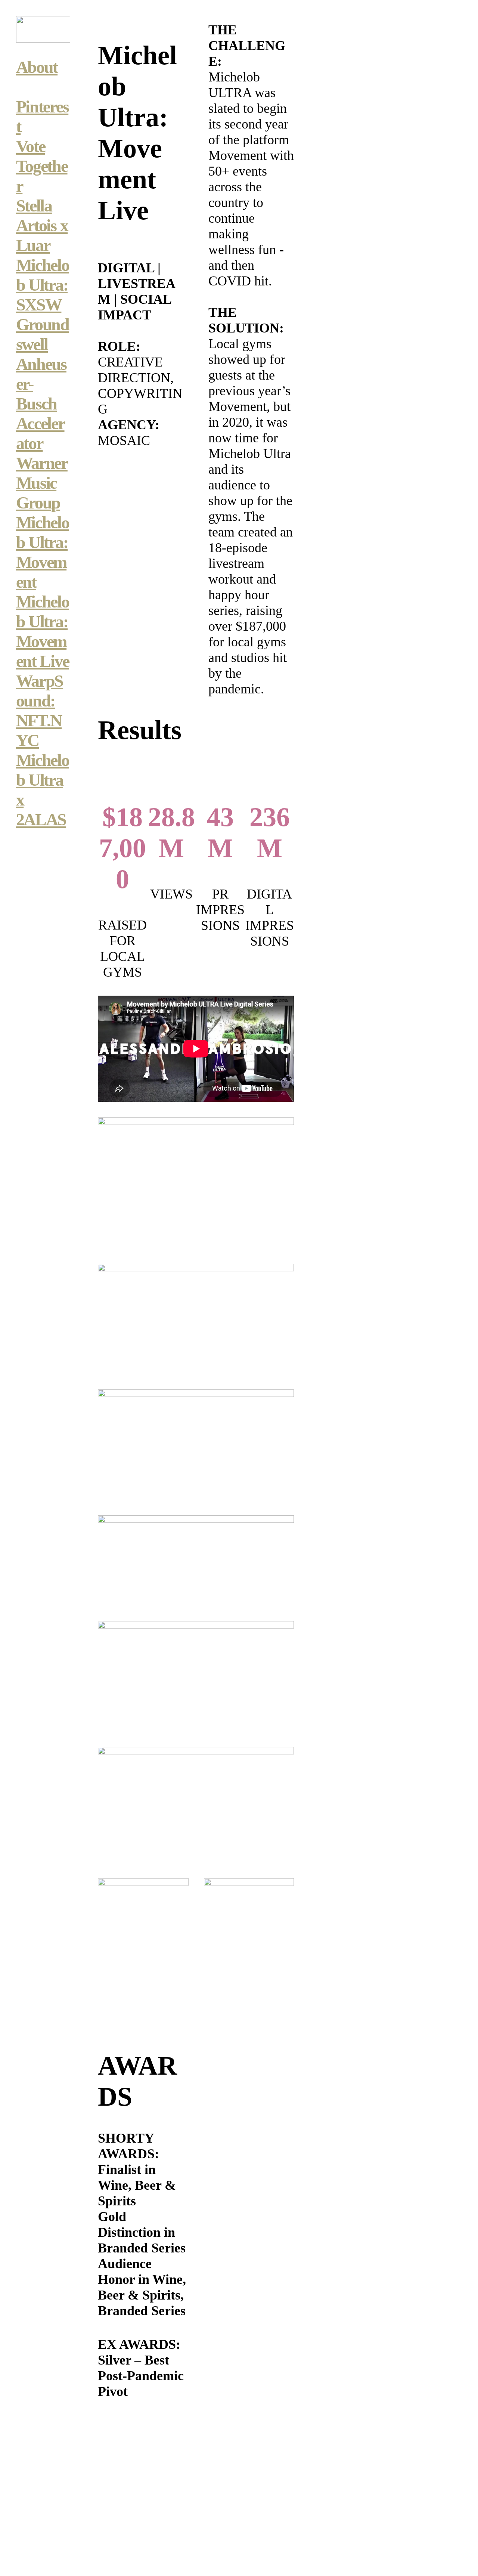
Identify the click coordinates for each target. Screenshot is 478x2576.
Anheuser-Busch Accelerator (41, 404)
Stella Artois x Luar (42, 225)
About (37, 67)
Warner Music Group (42, 483)
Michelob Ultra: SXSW (43, 285)
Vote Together (42, 166)
